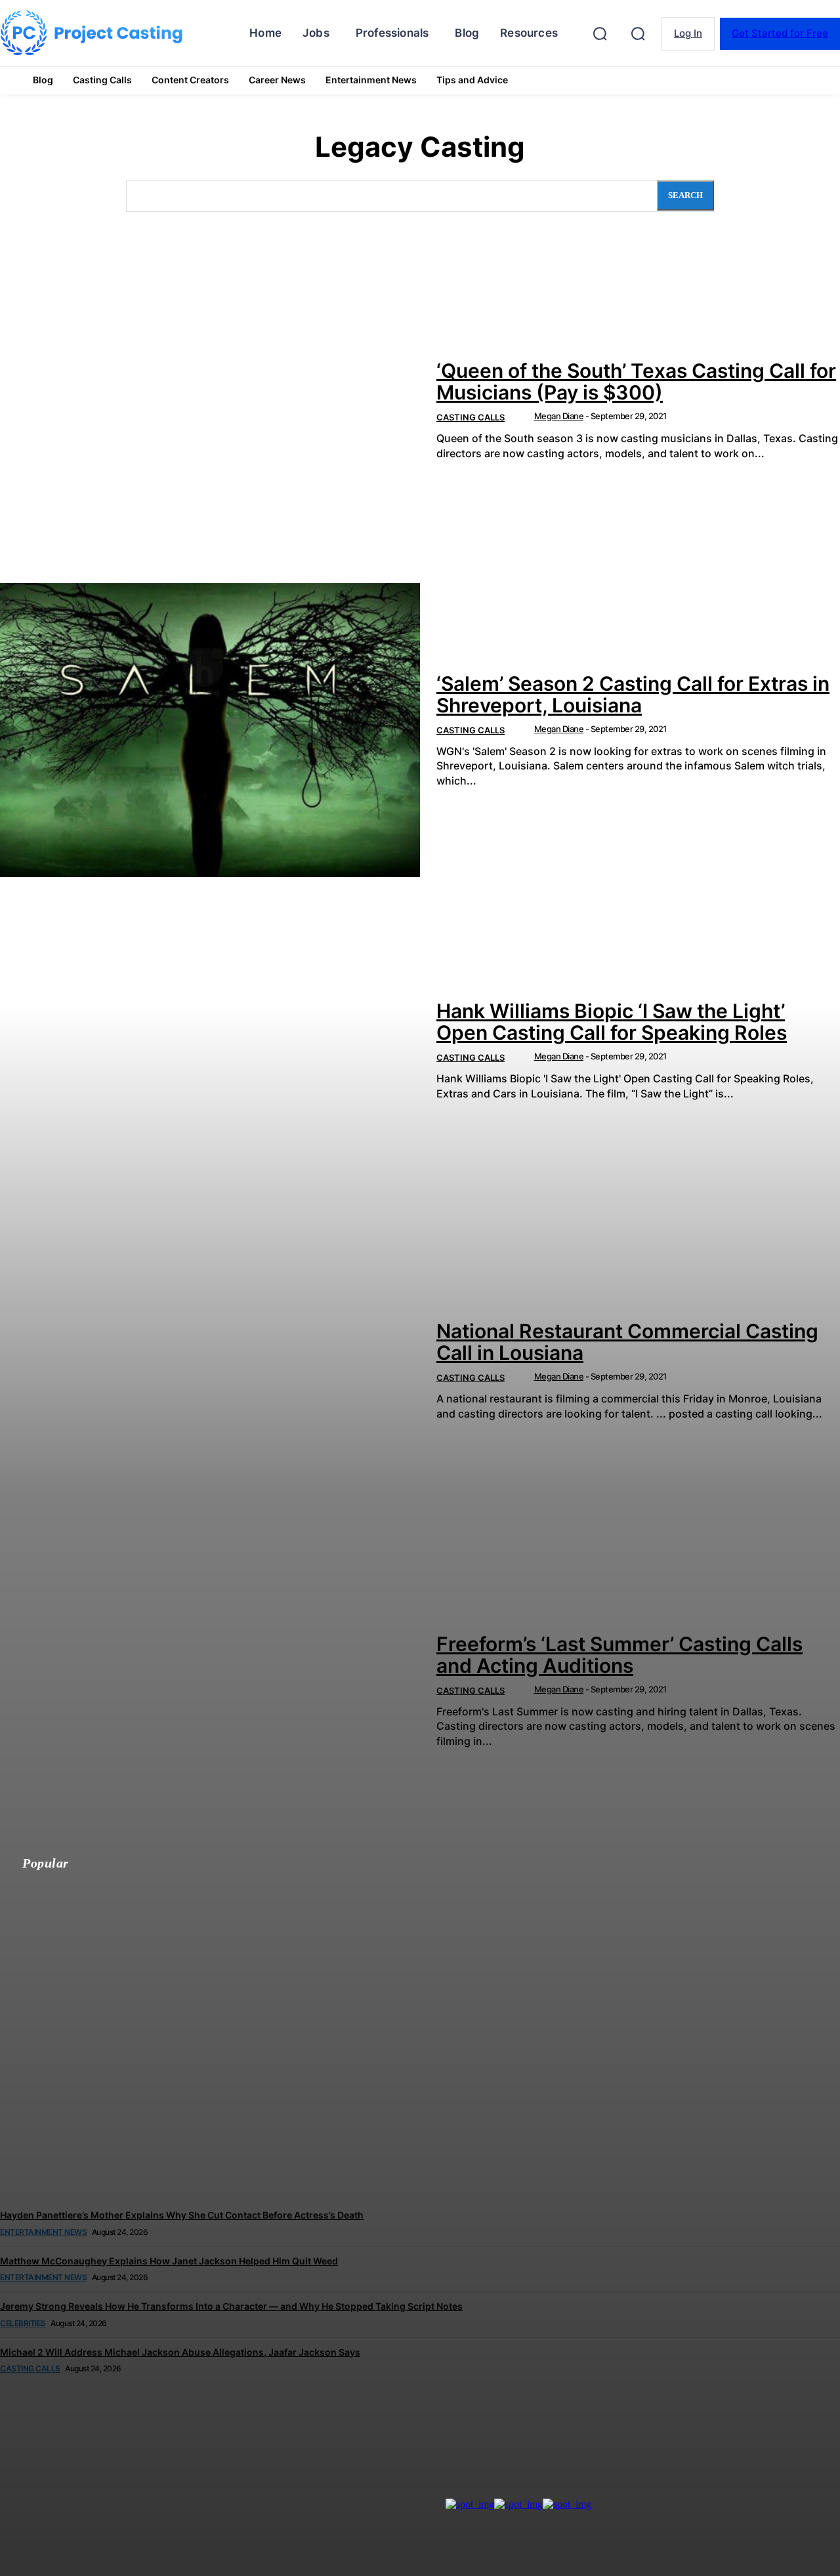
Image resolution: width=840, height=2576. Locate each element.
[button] (638, 33)
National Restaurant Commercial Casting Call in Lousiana (627, 1342)
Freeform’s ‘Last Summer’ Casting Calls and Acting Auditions (619, 1655)
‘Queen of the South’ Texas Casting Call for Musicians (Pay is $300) (636, 381)
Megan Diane (559, 416)
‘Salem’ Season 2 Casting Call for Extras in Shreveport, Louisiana (633, 694)
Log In (688, 33)
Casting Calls (471, 417)
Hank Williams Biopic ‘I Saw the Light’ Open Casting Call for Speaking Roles (612, 1022)
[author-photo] (524, 418)
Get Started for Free (780, 33)
